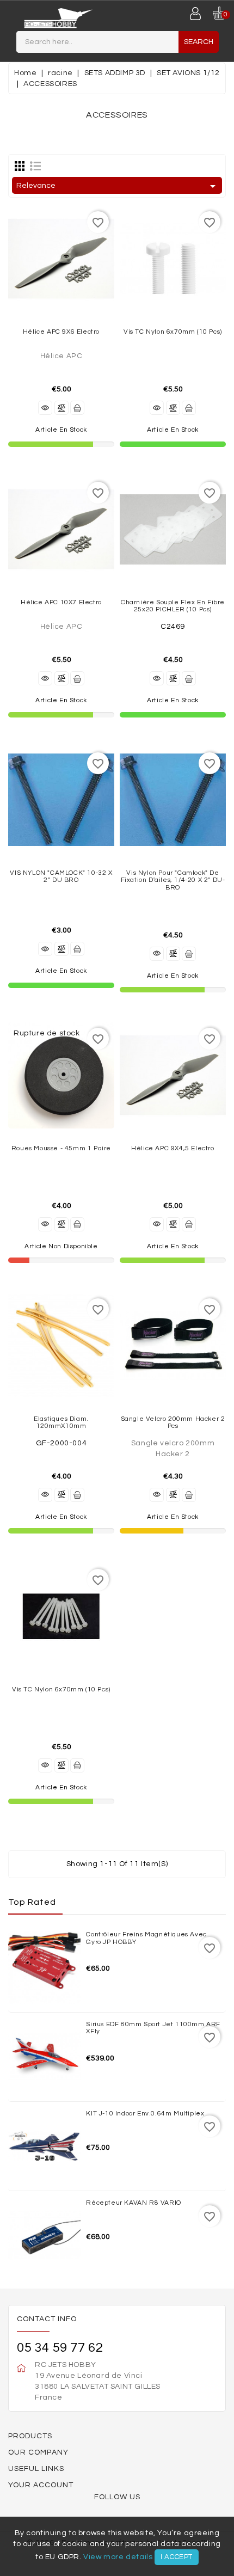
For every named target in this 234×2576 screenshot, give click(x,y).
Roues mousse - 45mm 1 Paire (61, 1148)
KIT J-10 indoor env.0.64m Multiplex (145, 2114)
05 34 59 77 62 (60, 2348)
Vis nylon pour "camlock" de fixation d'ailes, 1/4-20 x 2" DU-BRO (173, 880)
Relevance (118, 186)
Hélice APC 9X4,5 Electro (173, 1148)
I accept (177, 2557)
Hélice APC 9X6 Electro (61, 332)
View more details (118, 2557)
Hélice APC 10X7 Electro (61, 602)
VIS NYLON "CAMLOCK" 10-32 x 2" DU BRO (61, 876)
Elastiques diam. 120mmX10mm (61, 1422)
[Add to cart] (77, 408)
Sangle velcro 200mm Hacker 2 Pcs (173, 1422)
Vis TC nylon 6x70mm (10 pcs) (173, 332)
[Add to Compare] (61, 408)
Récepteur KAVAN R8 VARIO (133, 2203)
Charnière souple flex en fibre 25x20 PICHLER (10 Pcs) (173, 606)
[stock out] (77, 1224)
